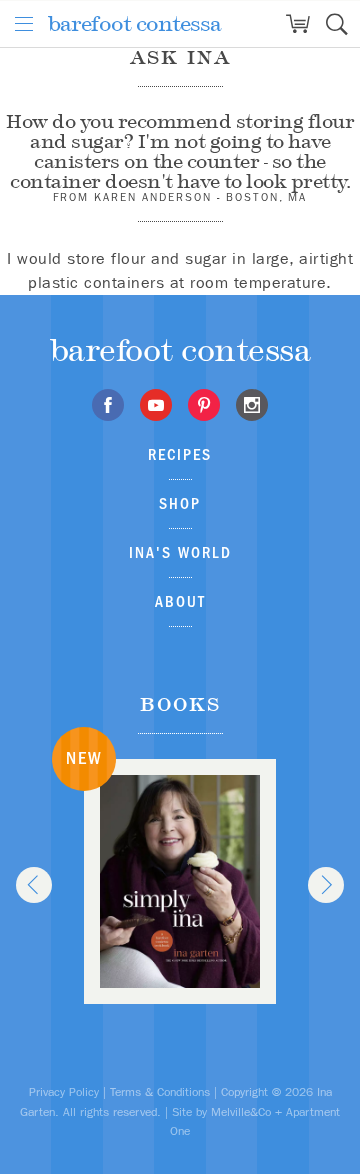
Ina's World (180, 552)
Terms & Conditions (160, 1092)
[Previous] (34, 885)
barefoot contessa (134, 23)
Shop (180, 503)
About (180, 601)
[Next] (326, 885)
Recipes (180, 454)
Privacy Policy (64, 1092)
